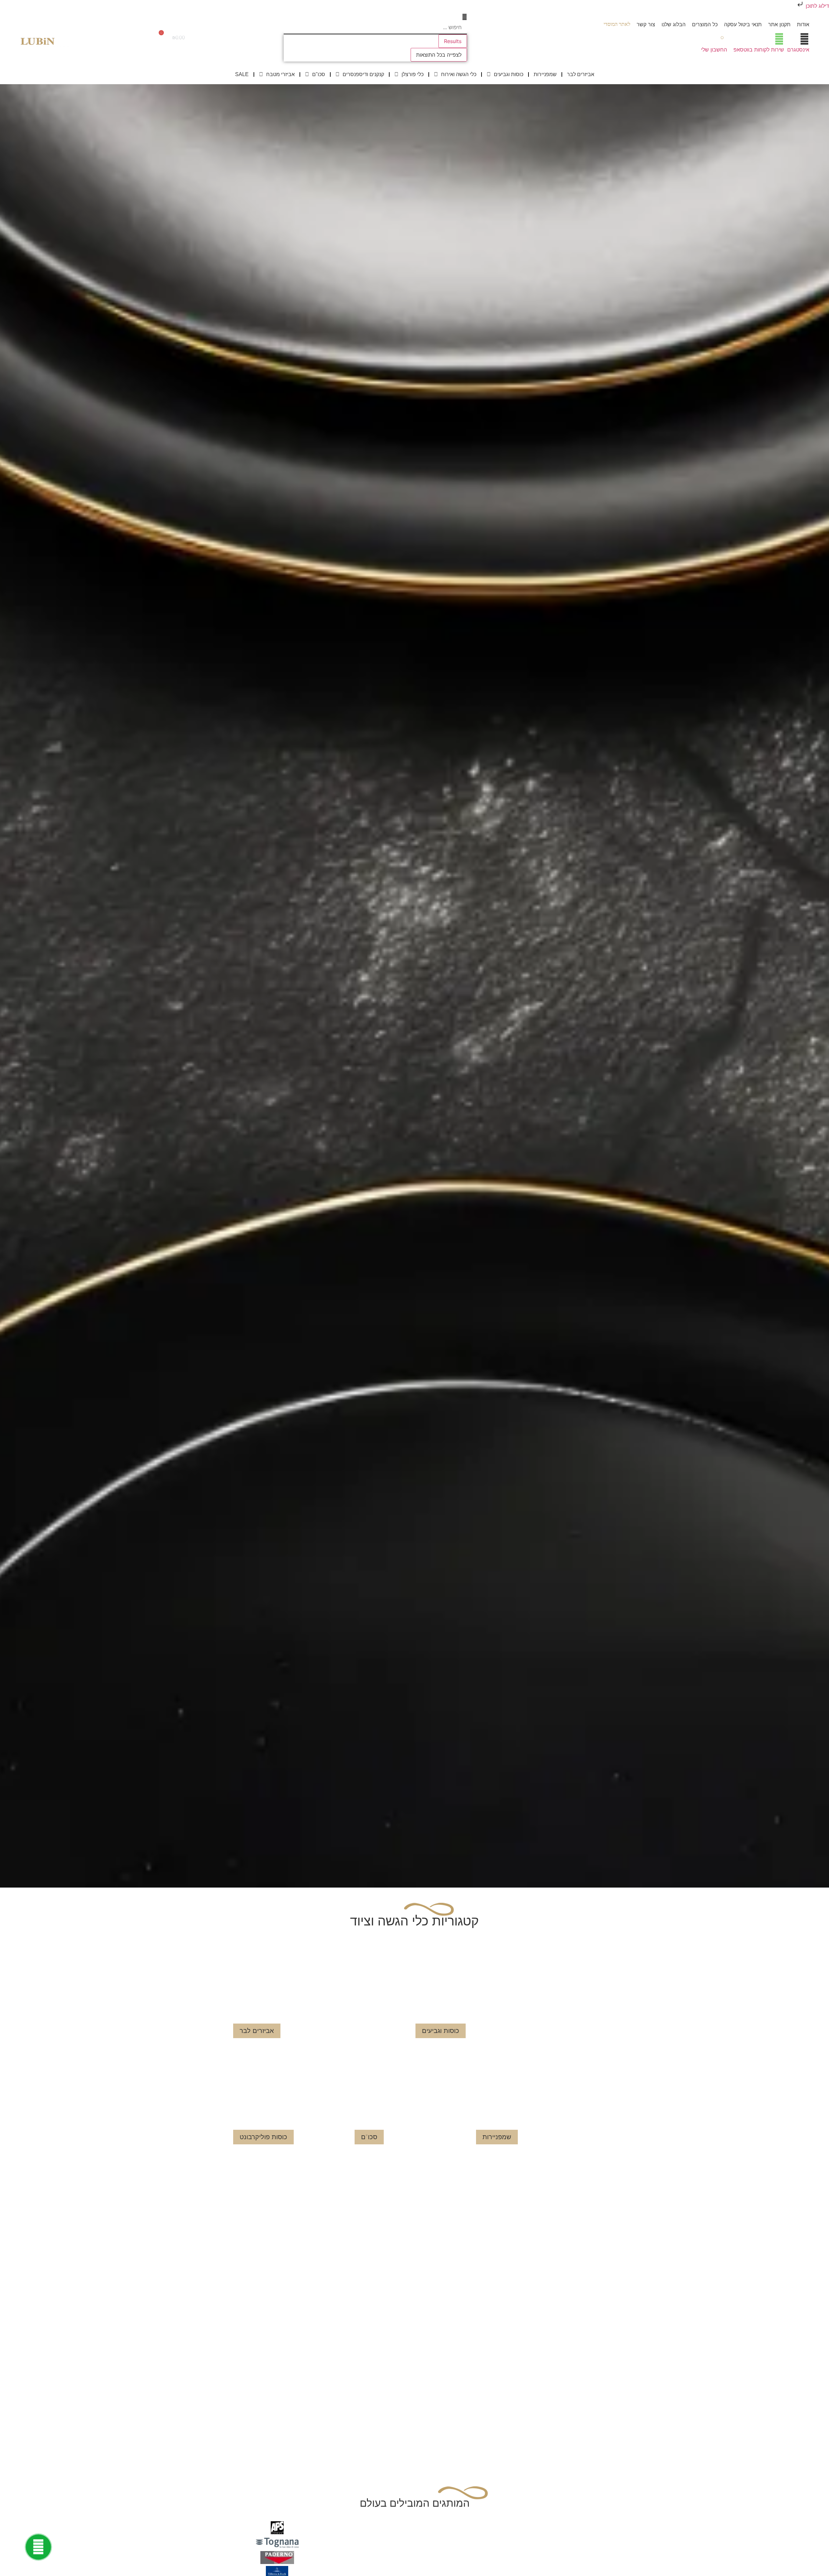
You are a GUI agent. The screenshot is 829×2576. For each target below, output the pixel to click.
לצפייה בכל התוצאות (439, 55)
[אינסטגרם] (804, 39)
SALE (242, 74)
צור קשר (646, 24)
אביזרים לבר (581, 74)
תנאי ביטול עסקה (743, 24)
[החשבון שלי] (722, 39)
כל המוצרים (705, 24)
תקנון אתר (779, 24)
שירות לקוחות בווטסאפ (759, 50)
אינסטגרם (798, 50)
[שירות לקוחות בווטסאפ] (779, 39)
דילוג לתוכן (817, 6)
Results (453, 41)
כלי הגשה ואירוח (459, 74)
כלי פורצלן (413, 74)
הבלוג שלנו (674, 24)
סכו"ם (319, 74)
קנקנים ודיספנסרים (363, 74)
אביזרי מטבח (280, 74)
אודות (803, 24)
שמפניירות (545, 74)
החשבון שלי (714, 50)
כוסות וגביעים (509, 74)
